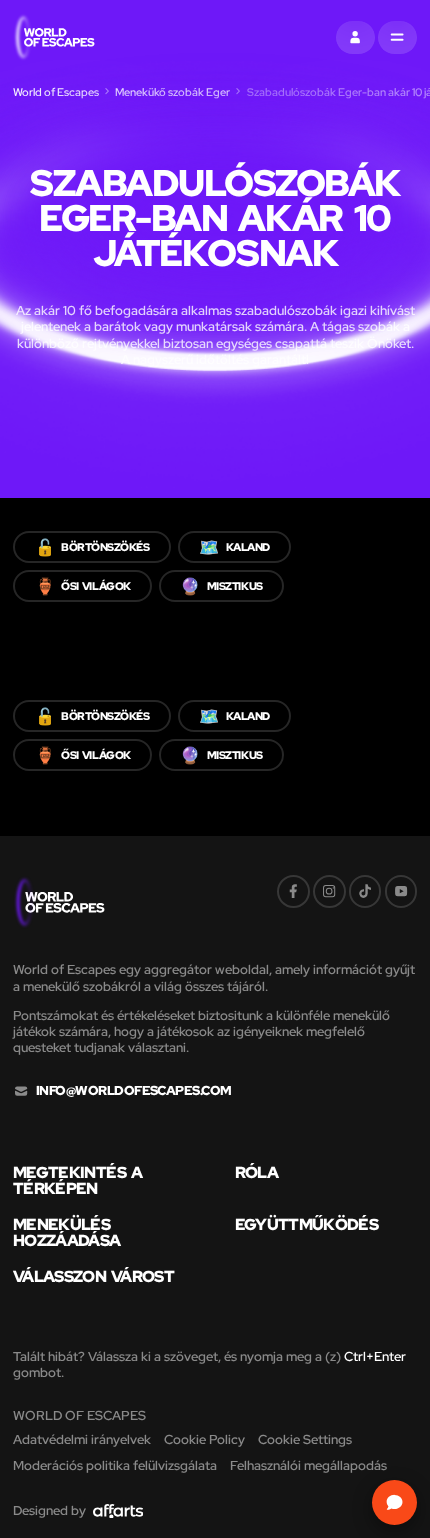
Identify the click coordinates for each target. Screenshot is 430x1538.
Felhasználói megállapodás (308, 1465)
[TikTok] (365, 891)
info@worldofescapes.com (134, 1091)
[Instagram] (329, 891)
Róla (256, 1172)
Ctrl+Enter (375, 1356)
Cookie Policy (204, 1439)
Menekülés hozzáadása (67, 1232)
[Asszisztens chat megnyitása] (395, 1503)
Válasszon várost (93, 1276)
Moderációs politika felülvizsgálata (115, 1465)
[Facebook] (293, 891)
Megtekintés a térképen (77, 1180)
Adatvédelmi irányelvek (82, 1439)
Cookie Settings (305, 1439)
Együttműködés (307, 1224)
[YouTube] (401, 891)
